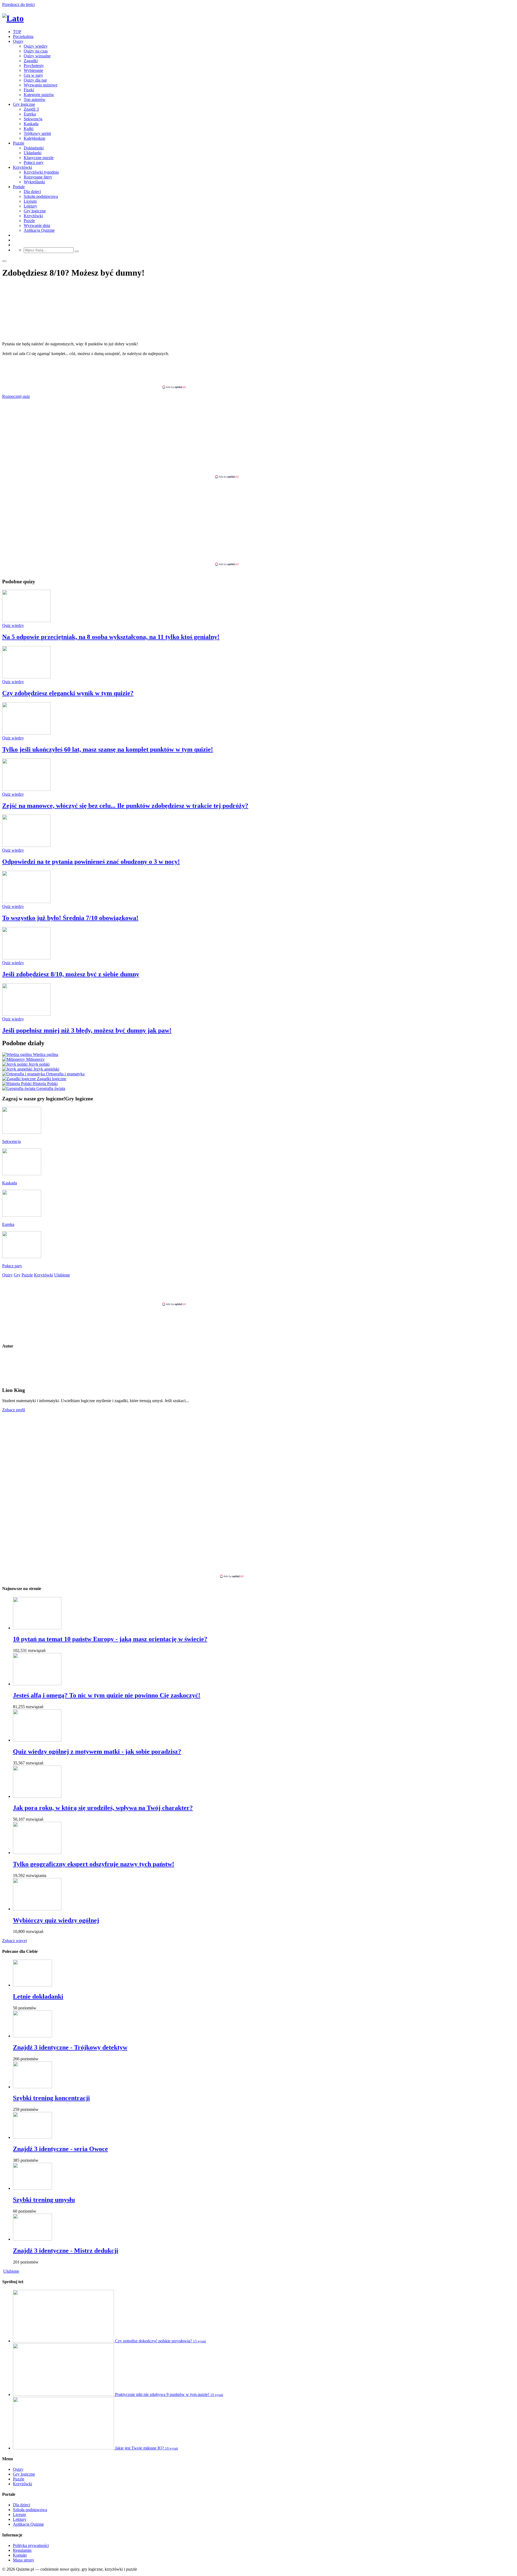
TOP (17, 32)
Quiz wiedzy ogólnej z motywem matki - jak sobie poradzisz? (97, 1752)
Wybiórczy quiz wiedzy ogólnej (56, 1920)
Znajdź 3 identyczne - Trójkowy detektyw (70, 2047)
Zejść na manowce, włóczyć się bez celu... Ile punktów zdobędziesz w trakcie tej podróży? (125, 806)
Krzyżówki (22, 167)
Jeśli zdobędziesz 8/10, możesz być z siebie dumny (71, 974)
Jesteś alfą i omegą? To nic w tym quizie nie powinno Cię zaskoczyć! (107, 1695)
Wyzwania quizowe (41, 85)
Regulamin (22, 2550)
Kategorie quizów (39, 95)
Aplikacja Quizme (39, 230)
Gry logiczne (24, 104)
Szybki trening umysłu (44, 2200)
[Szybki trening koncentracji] (32, 2087)
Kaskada (31, 124)
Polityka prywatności (31, 2545)
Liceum (30, 201)
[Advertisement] (258, 373)
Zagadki (31, 61)
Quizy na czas (36, 51)
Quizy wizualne (37, 56)
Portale (19, 187)
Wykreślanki (34, 182)
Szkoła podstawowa (41, 196)
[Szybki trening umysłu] (32, 2188)
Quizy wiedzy (36, 46)
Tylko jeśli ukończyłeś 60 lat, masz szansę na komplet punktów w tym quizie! (108, 749)
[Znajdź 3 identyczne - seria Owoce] (32, 2137)
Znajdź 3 (31, 109)
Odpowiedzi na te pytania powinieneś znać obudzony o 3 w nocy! (91, 862)
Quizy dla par (35, 80)
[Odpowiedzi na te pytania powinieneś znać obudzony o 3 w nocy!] (26, 845)
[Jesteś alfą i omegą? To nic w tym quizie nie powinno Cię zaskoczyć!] (37, 1684)
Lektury (30, 206)
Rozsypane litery (38, 177)
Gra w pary (33, 75)
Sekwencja (33, 119)
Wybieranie (33, 70)
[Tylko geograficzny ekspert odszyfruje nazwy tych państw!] (37, 1853)
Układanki (33, 153)
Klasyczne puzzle (39, 158)
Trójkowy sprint (37, 133)
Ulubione (11, 2271)
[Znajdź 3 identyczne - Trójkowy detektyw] (32, 2036)
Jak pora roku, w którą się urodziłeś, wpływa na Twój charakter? (103, 1808)
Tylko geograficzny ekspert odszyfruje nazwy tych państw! (94, 1864)
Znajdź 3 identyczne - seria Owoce (60, 2149)
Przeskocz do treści (18, 4)
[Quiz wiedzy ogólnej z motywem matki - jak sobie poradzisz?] (37, 1740)
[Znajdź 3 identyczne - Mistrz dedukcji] (32, 2239)
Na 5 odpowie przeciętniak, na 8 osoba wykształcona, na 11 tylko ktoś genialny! (111, 637)
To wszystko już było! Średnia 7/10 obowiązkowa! (70, 918)
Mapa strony (24, 2560)
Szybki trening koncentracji (51, 2098)
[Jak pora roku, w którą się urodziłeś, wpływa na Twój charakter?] (37, 1796)
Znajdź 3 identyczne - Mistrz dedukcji (66, 2251)
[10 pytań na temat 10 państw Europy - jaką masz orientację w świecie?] (37, 1628)
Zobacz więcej (15, 1941)
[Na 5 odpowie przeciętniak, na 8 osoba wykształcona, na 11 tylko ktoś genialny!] (26, 621)
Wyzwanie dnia (37, 225)
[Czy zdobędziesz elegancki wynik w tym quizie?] (26, 677)
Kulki (29, 129)
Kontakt (20, 2555)
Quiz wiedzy (13, 625)
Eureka (30, 114)
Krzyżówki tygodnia (41, 172)
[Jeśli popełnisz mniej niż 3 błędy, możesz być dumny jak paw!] (26, 1014)
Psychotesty (34, 66)
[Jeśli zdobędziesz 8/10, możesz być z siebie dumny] (26, 958)
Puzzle (19, 143)
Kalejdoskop (34, 138)
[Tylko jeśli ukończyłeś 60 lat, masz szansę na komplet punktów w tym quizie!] (26, 733)
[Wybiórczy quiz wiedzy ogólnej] (37, 1909)
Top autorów (35, 99)
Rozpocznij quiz (16, 396)
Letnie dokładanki (38, 1996)
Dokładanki (34, 148)
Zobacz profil (14, 1410)
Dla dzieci (32, 192)
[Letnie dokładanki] (32, 1985)
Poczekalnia (23, 36)
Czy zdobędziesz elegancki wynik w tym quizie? (68, 693)
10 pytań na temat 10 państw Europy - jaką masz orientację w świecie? (110, 1639)
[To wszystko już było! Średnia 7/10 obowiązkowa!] (26, 902)
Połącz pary (34, 162)
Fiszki (29, 90)
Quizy (18, 41)
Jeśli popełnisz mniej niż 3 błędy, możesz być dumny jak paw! (87, 1030)
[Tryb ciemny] (4, 261)
